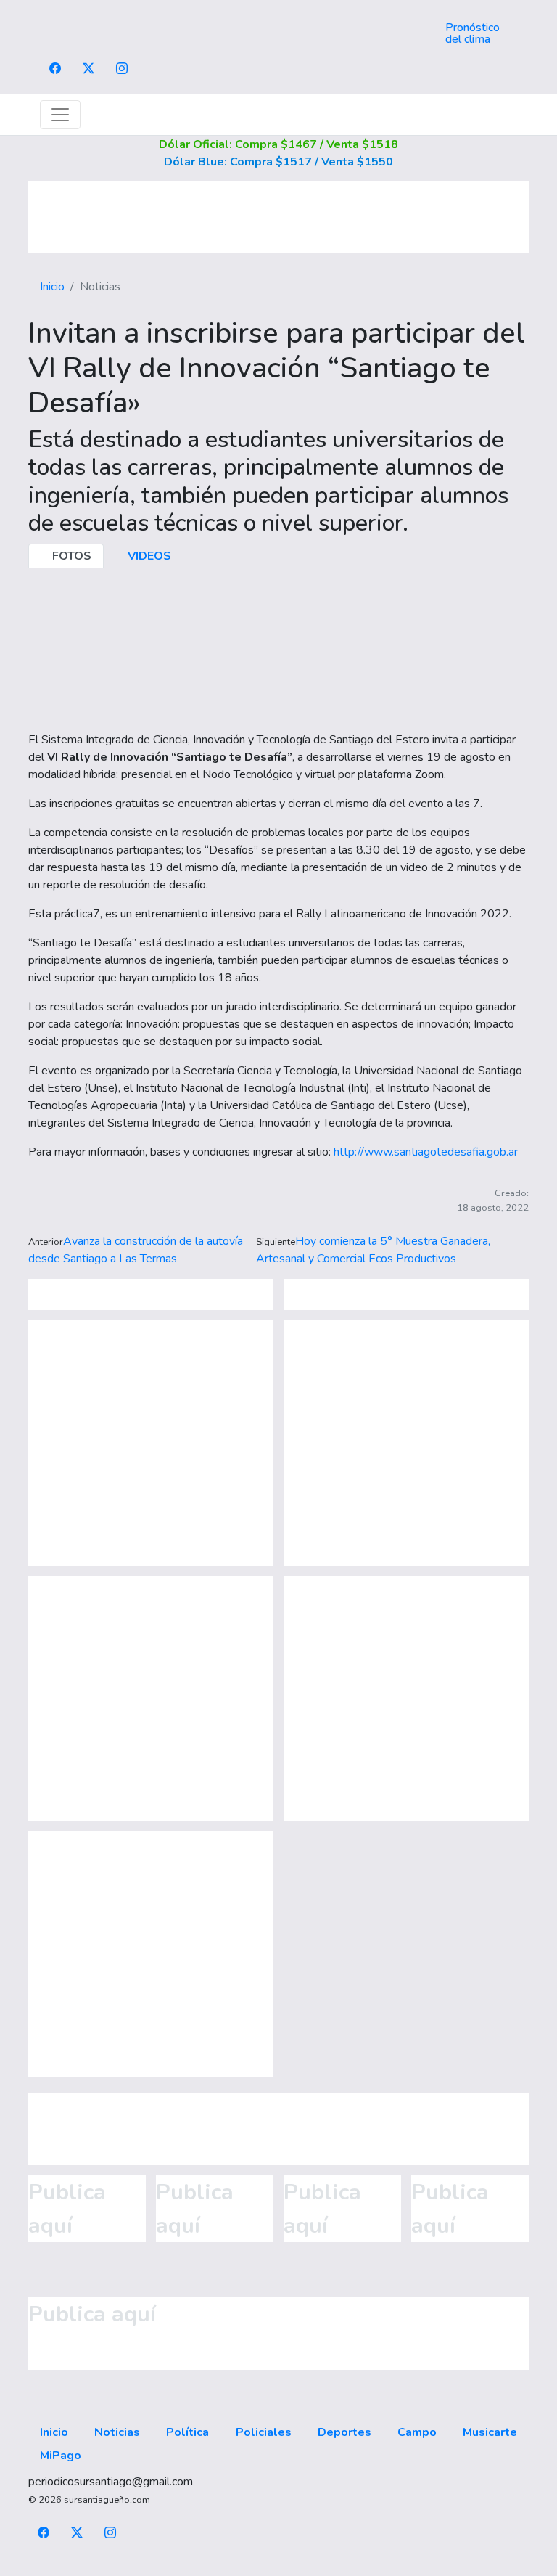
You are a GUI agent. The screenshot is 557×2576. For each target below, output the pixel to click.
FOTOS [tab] (70, 556)
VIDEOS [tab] (148, 556)
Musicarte (490, 2432)
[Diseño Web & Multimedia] (279, 2567)
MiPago (61, 2456)
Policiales (264, 2432)
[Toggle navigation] (60, 115)
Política (187, 2432)
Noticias (117, 2432)
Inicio (52, 287)
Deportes (344, 2432)
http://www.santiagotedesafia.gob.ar (426, 1152)
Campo (417, 2432)
